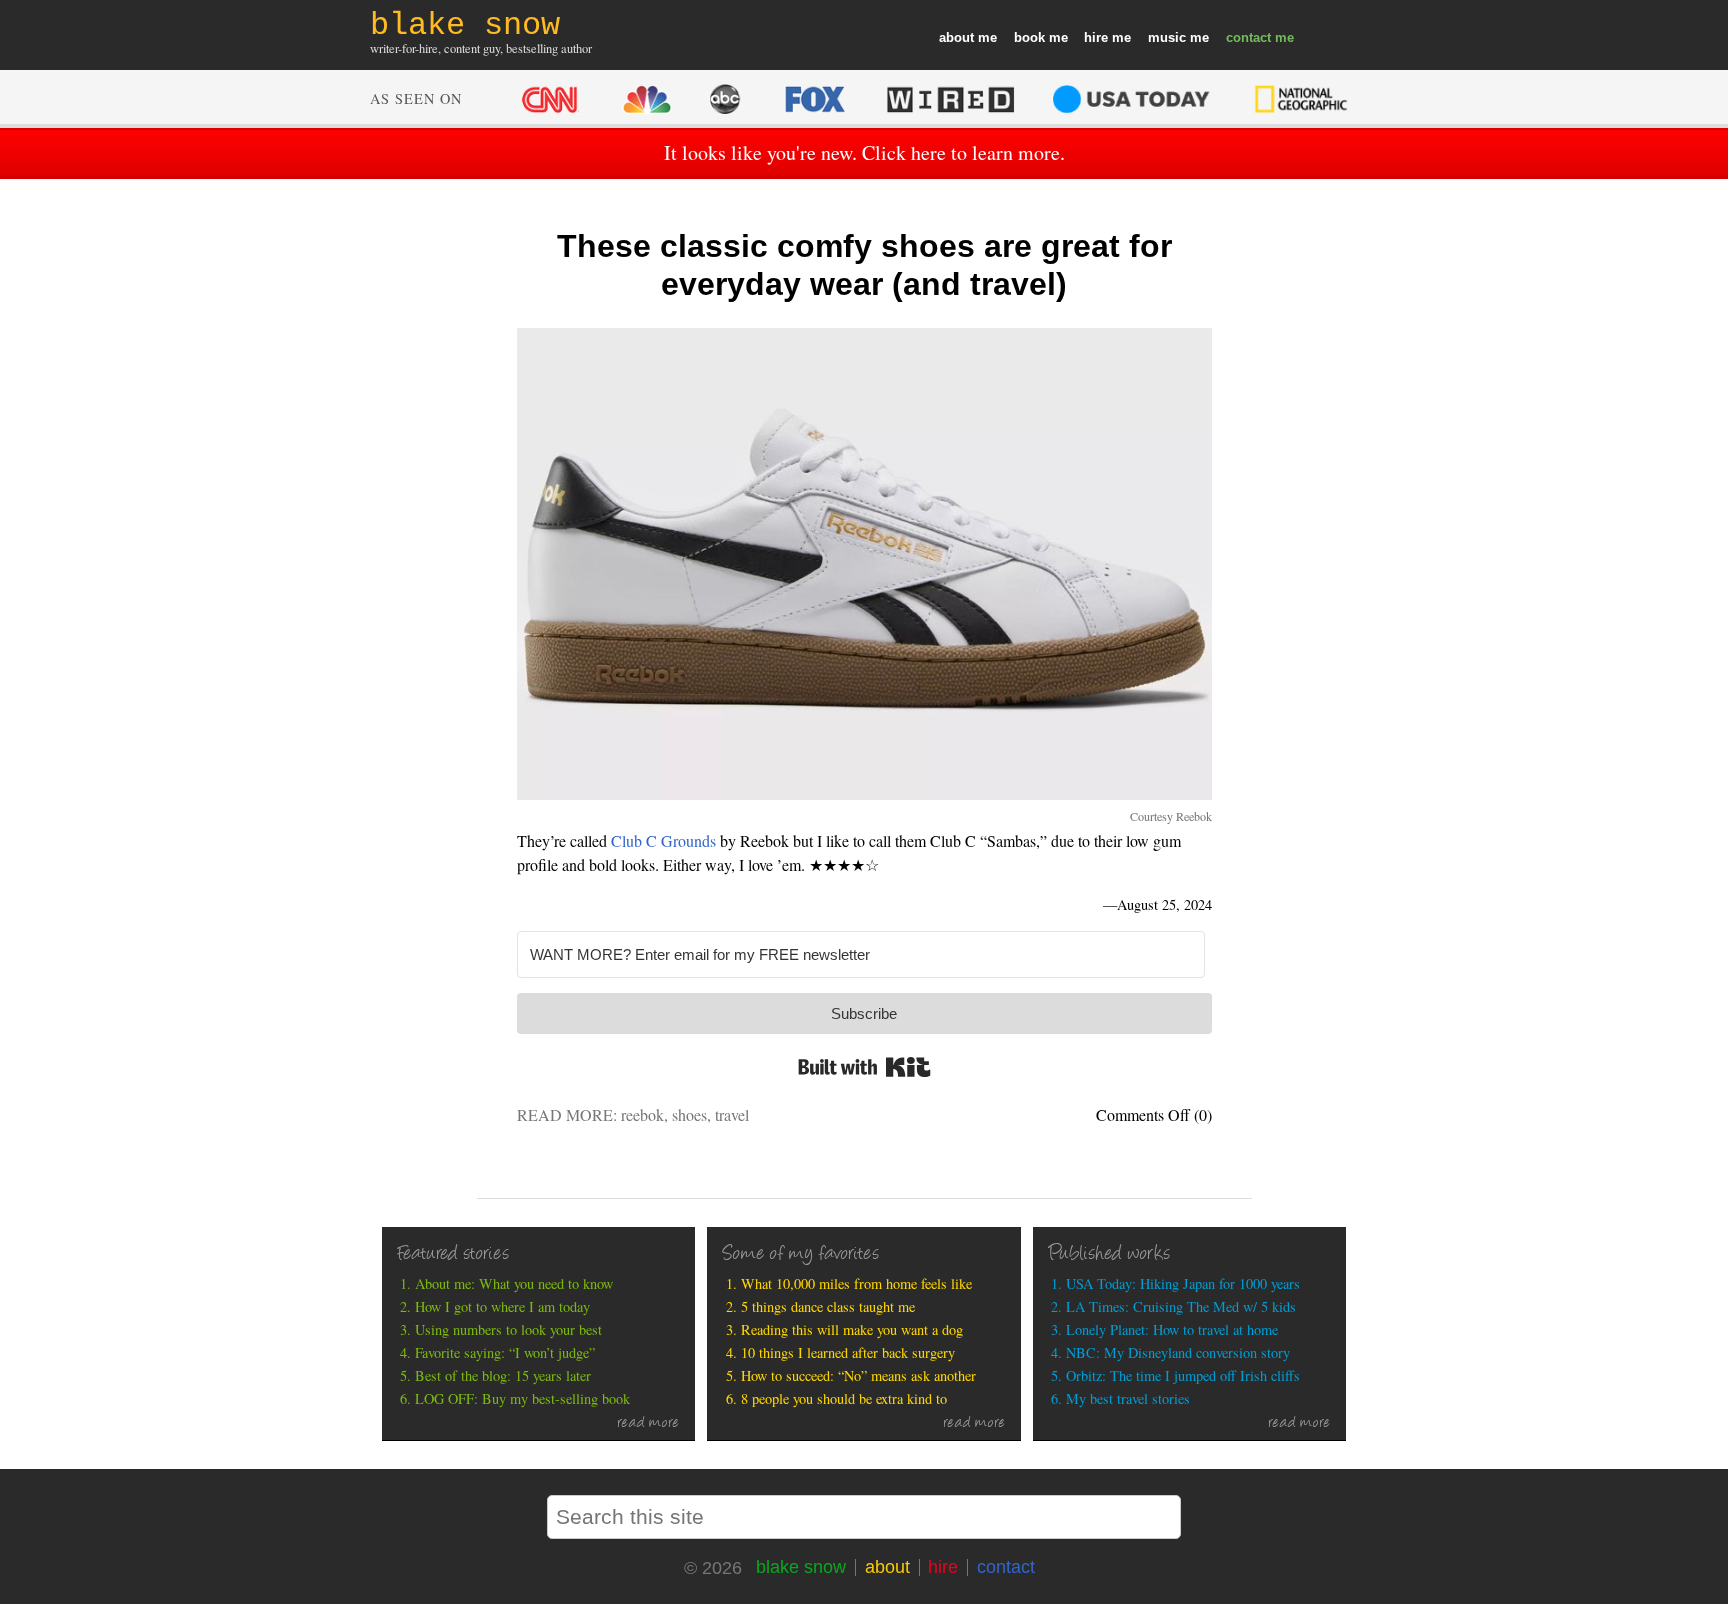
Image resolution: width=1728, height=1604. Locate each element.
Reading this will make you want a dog (852, 1329)
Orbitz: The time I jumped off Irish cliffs (1183, 1375)
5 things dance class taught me (828, 1306)
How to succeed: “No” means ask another (858, 1375)
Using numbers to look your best (508, 1329)
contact (1248, 37)
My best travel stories (1128, 1398)
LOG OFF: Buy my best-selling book (522, 1398)
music (1167, 37)
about (956, 37)
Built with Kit (864, 1067)
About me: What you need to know (514, 1283)
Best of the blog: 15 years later (503, 1375)
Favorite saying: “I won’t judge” (505, 1352)
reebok (642, 1114)
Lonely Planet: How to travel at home (1172, 1329)
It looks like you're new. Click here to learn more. (864, 152)
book (1029, 37)
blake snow (801, 1567)
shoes (689, 1114)
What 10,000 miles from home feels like (856, 1283)
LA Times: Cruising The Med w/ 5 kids (1181, 1306)
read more (648, 1424)
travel (732, 1114)
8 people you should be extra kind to (844, 1398)
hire (1096, 37)
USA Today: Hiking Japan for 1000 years (1183, 1283)
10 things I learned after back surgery (848, 1352)
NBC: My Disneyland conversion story (1178, 1352)
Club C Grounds (663, 840)
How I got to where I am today (502, 1306)
